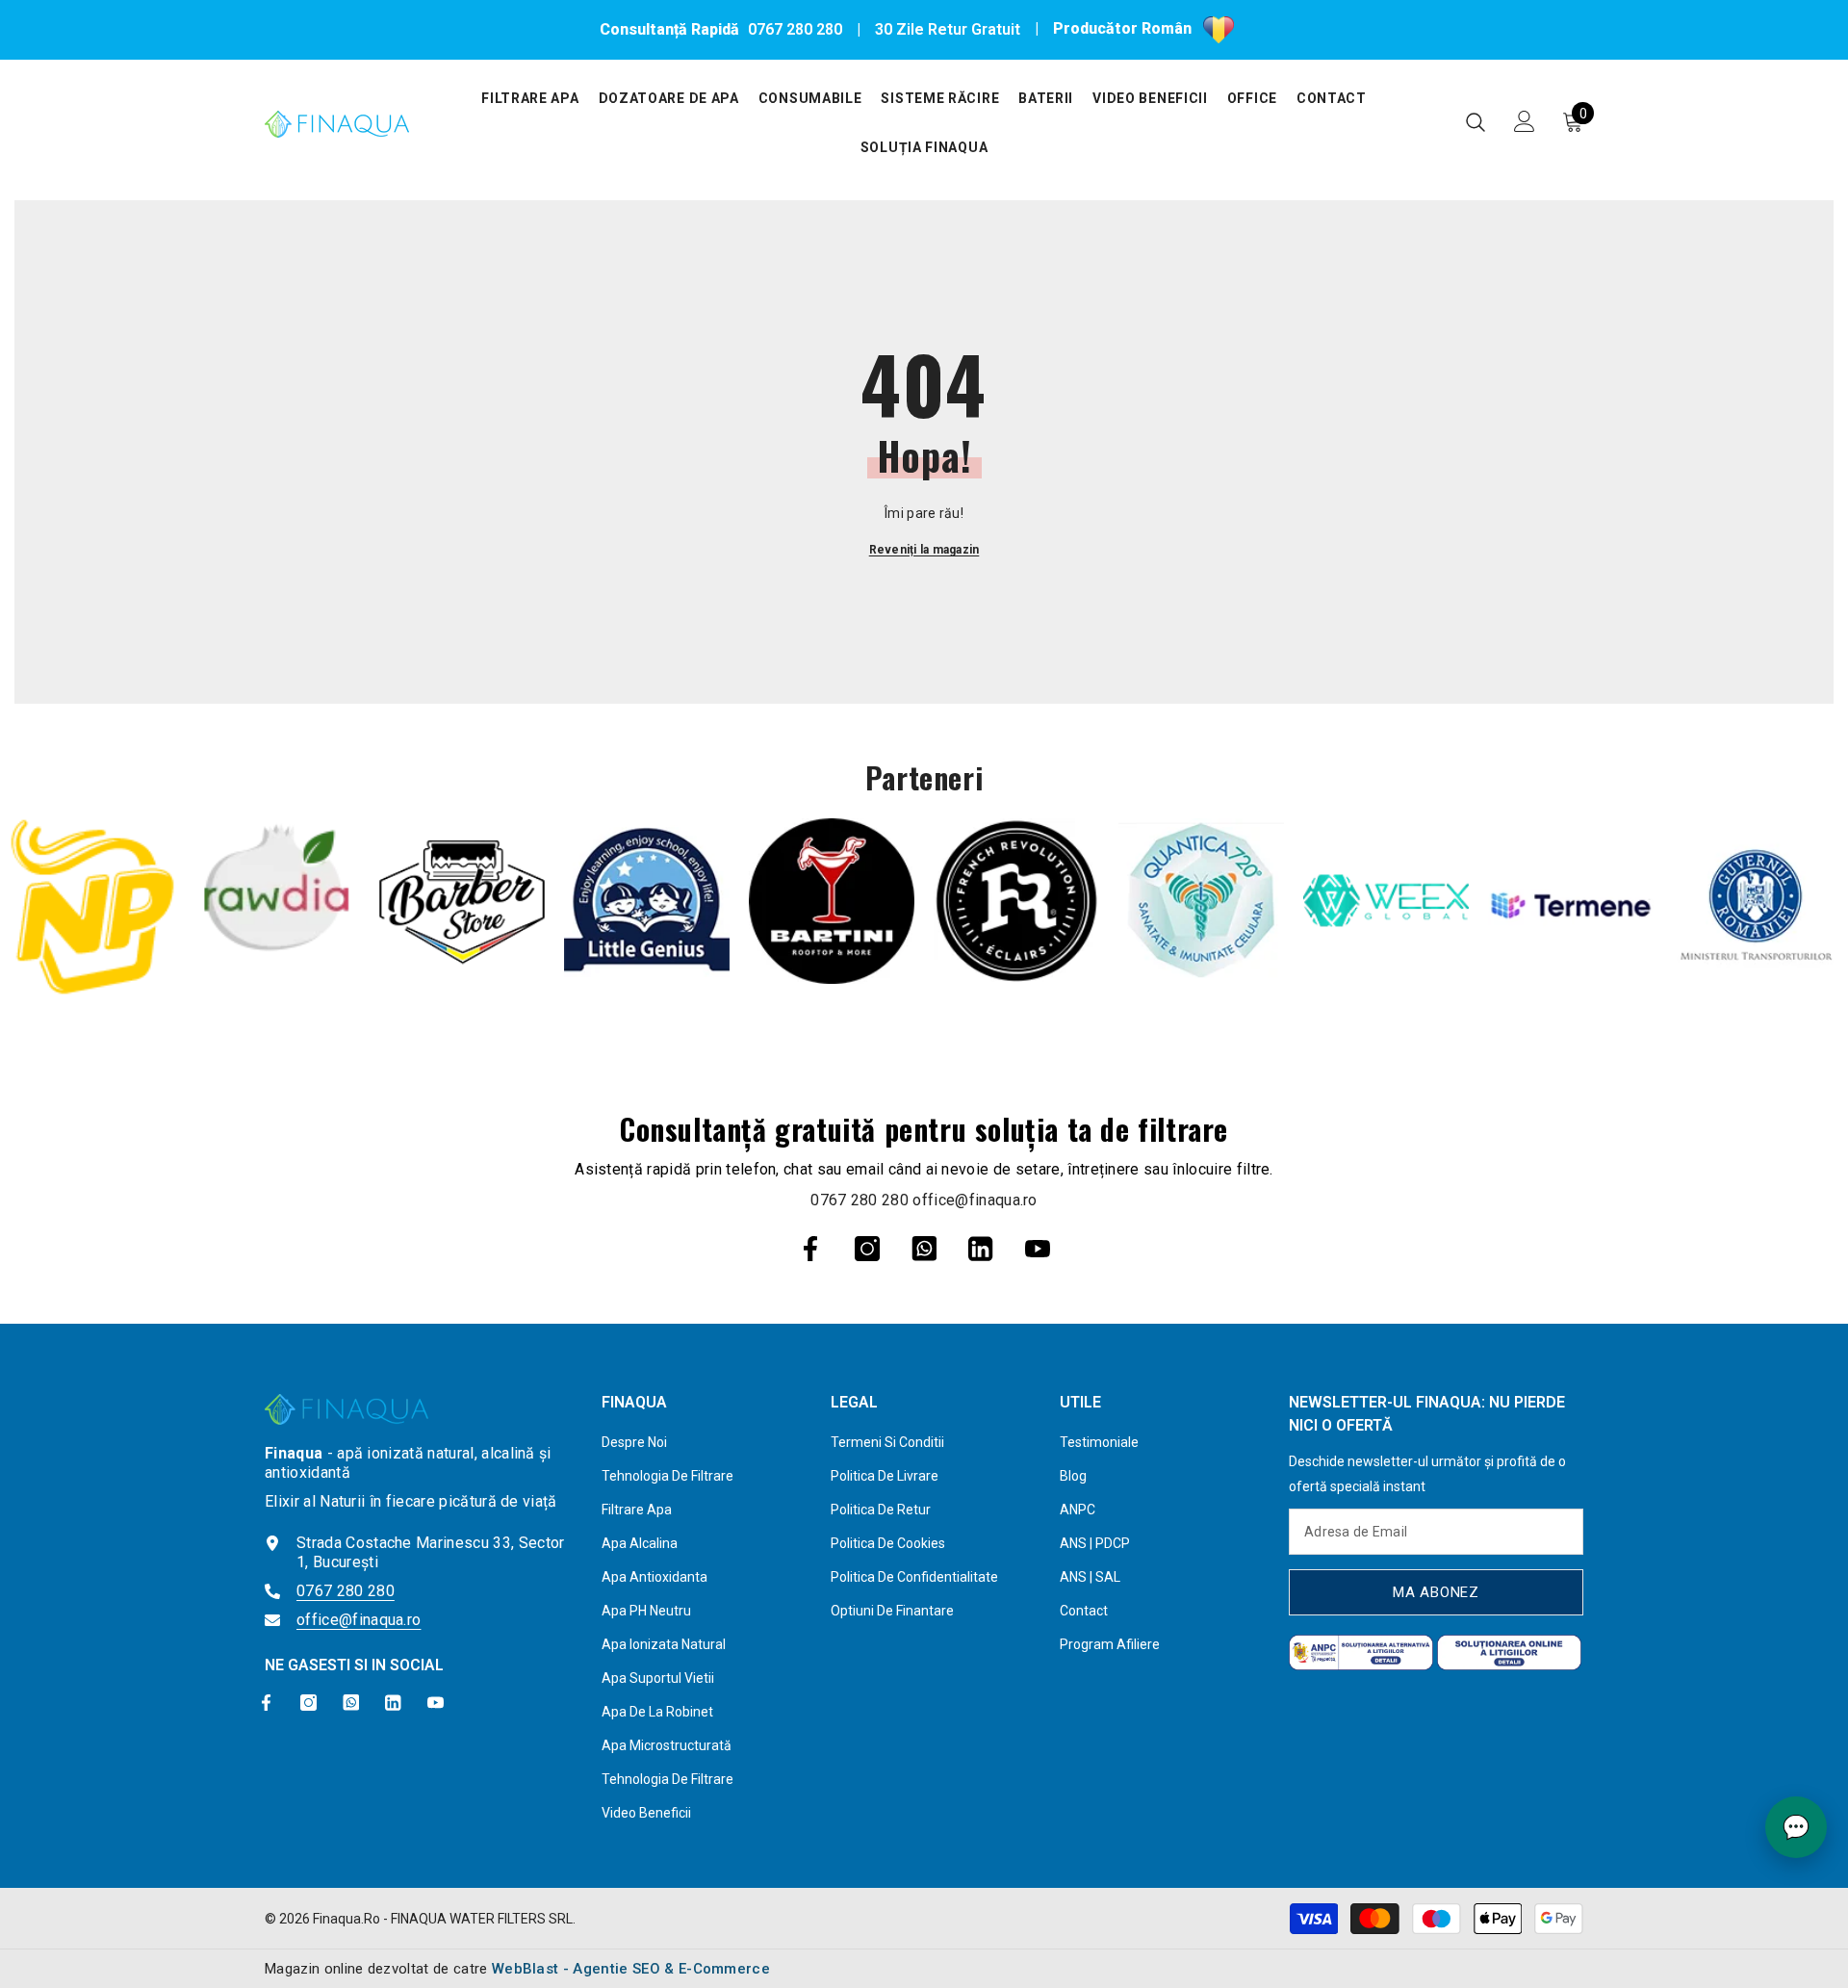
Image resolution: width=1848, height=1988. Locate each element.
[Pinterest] (924, 1249)
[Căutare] (1476, 122)
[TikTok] (981, 1249)
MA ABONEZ (1436, 1592)
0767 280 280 (795, 29)
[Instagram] (867, 1249)
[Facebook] (810, 1249)
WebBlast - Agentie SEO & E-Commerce (631, 1969)
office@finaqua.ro (975, 1200)
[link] (92, 907)
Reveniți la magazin (924, 550)
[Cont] (1525, 121)
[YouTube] (1038, 1249)
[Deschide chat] (1796, 1827)
